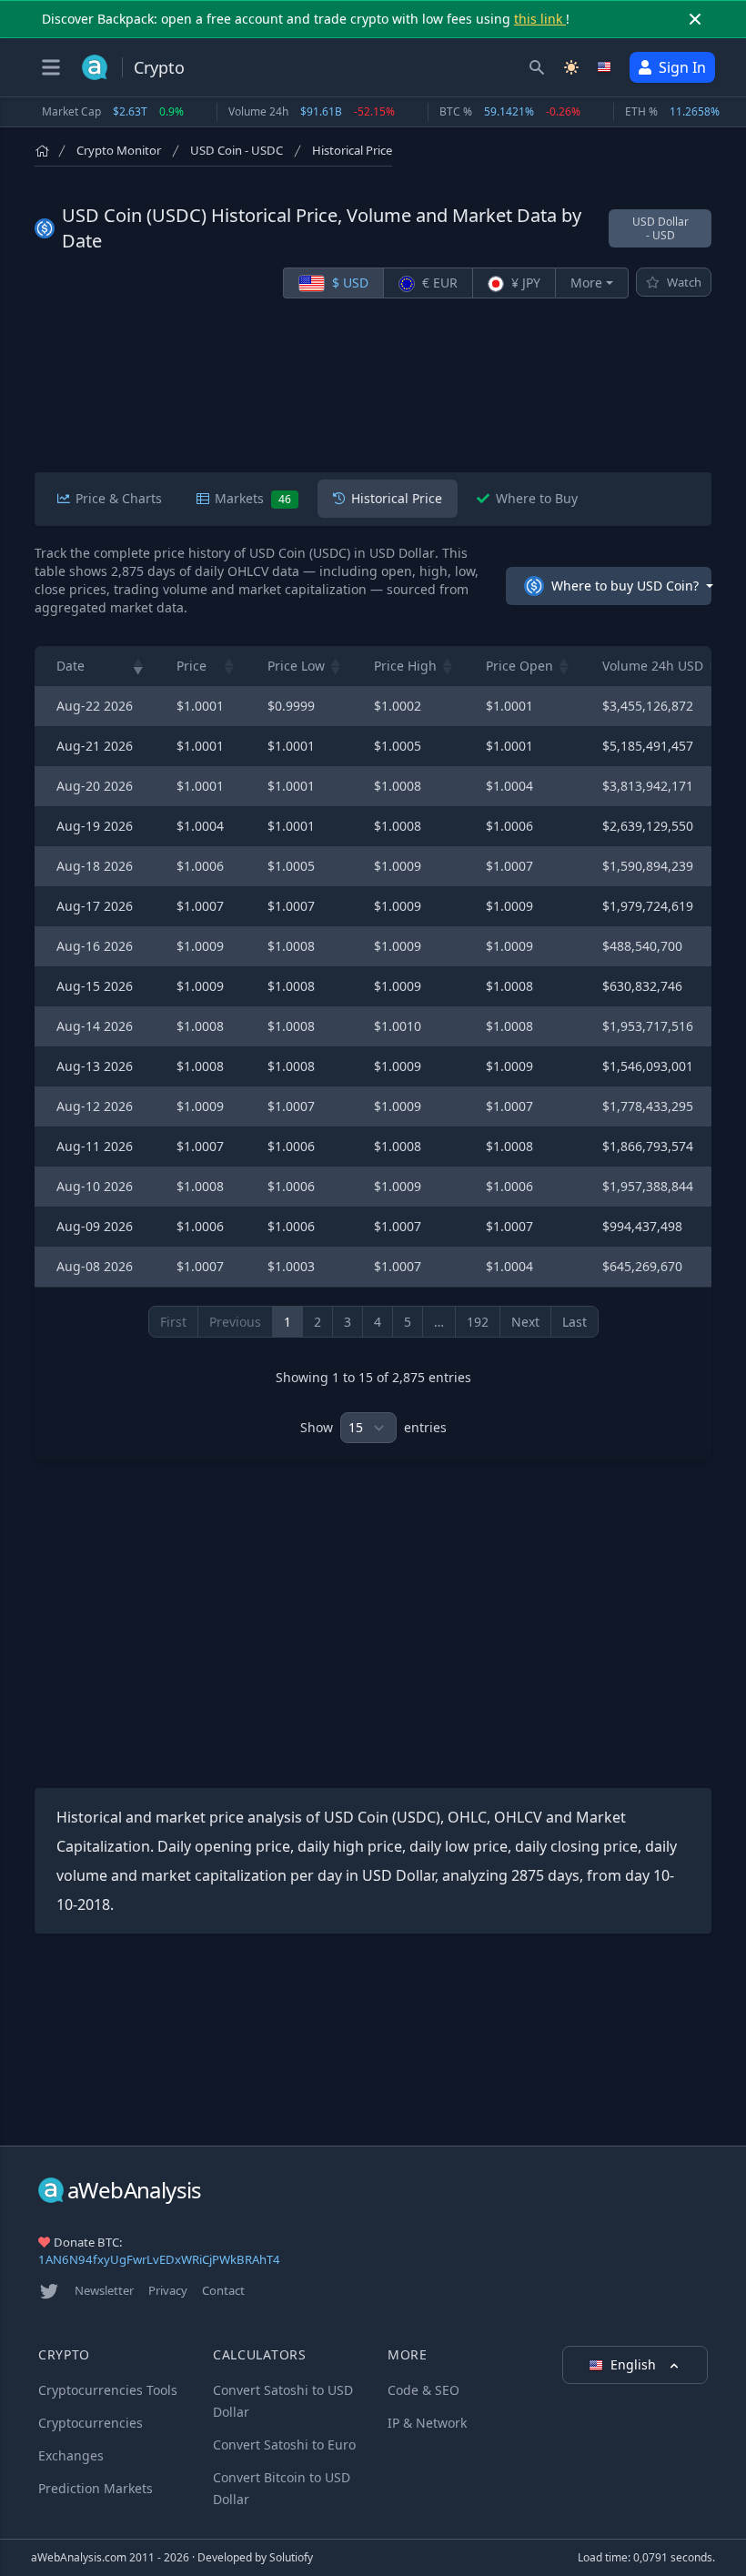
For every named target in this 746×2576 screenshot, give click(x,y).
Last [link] (575, 1322)
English (635, 2364)
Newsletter (104, 2290)
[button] (138, 666)
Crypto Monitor (119, 150)
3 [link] (348, 1322)
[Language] (606, 67)
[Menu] (51, 67)
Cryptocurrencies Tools (108, 2390)
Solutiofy (291, 2557)
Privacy (168, 2290)
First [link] (173, 1322)
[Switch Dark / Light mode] (571, 67)
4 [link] (378, 1322)
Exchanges (71, 2455)
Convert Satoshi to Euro (284, 2445)
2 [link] (318, 1322)
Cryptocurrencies (91, 2423)
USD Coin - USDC (237, 150)
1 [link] (287, 1322)
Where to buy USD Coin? (625, 586)
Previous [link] (235, 1322)
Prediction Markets (96, 2488)
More (586, 283)
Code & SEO (423, 2390)
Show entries (373, 1427)
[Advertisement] (373, 389)
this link (540, 19)
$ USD (348, 283)
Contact (223, 2290)
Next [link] (525, 1322)
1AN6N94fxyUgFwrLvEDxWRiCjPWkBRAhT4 (159, 2259)
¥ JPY (524, 283)
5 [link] (408, 1322)
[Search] (537, 67)
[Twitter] (49, 2291)
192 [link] (478, 1322)
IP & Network (427, 2423)
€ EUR (438, 283)
